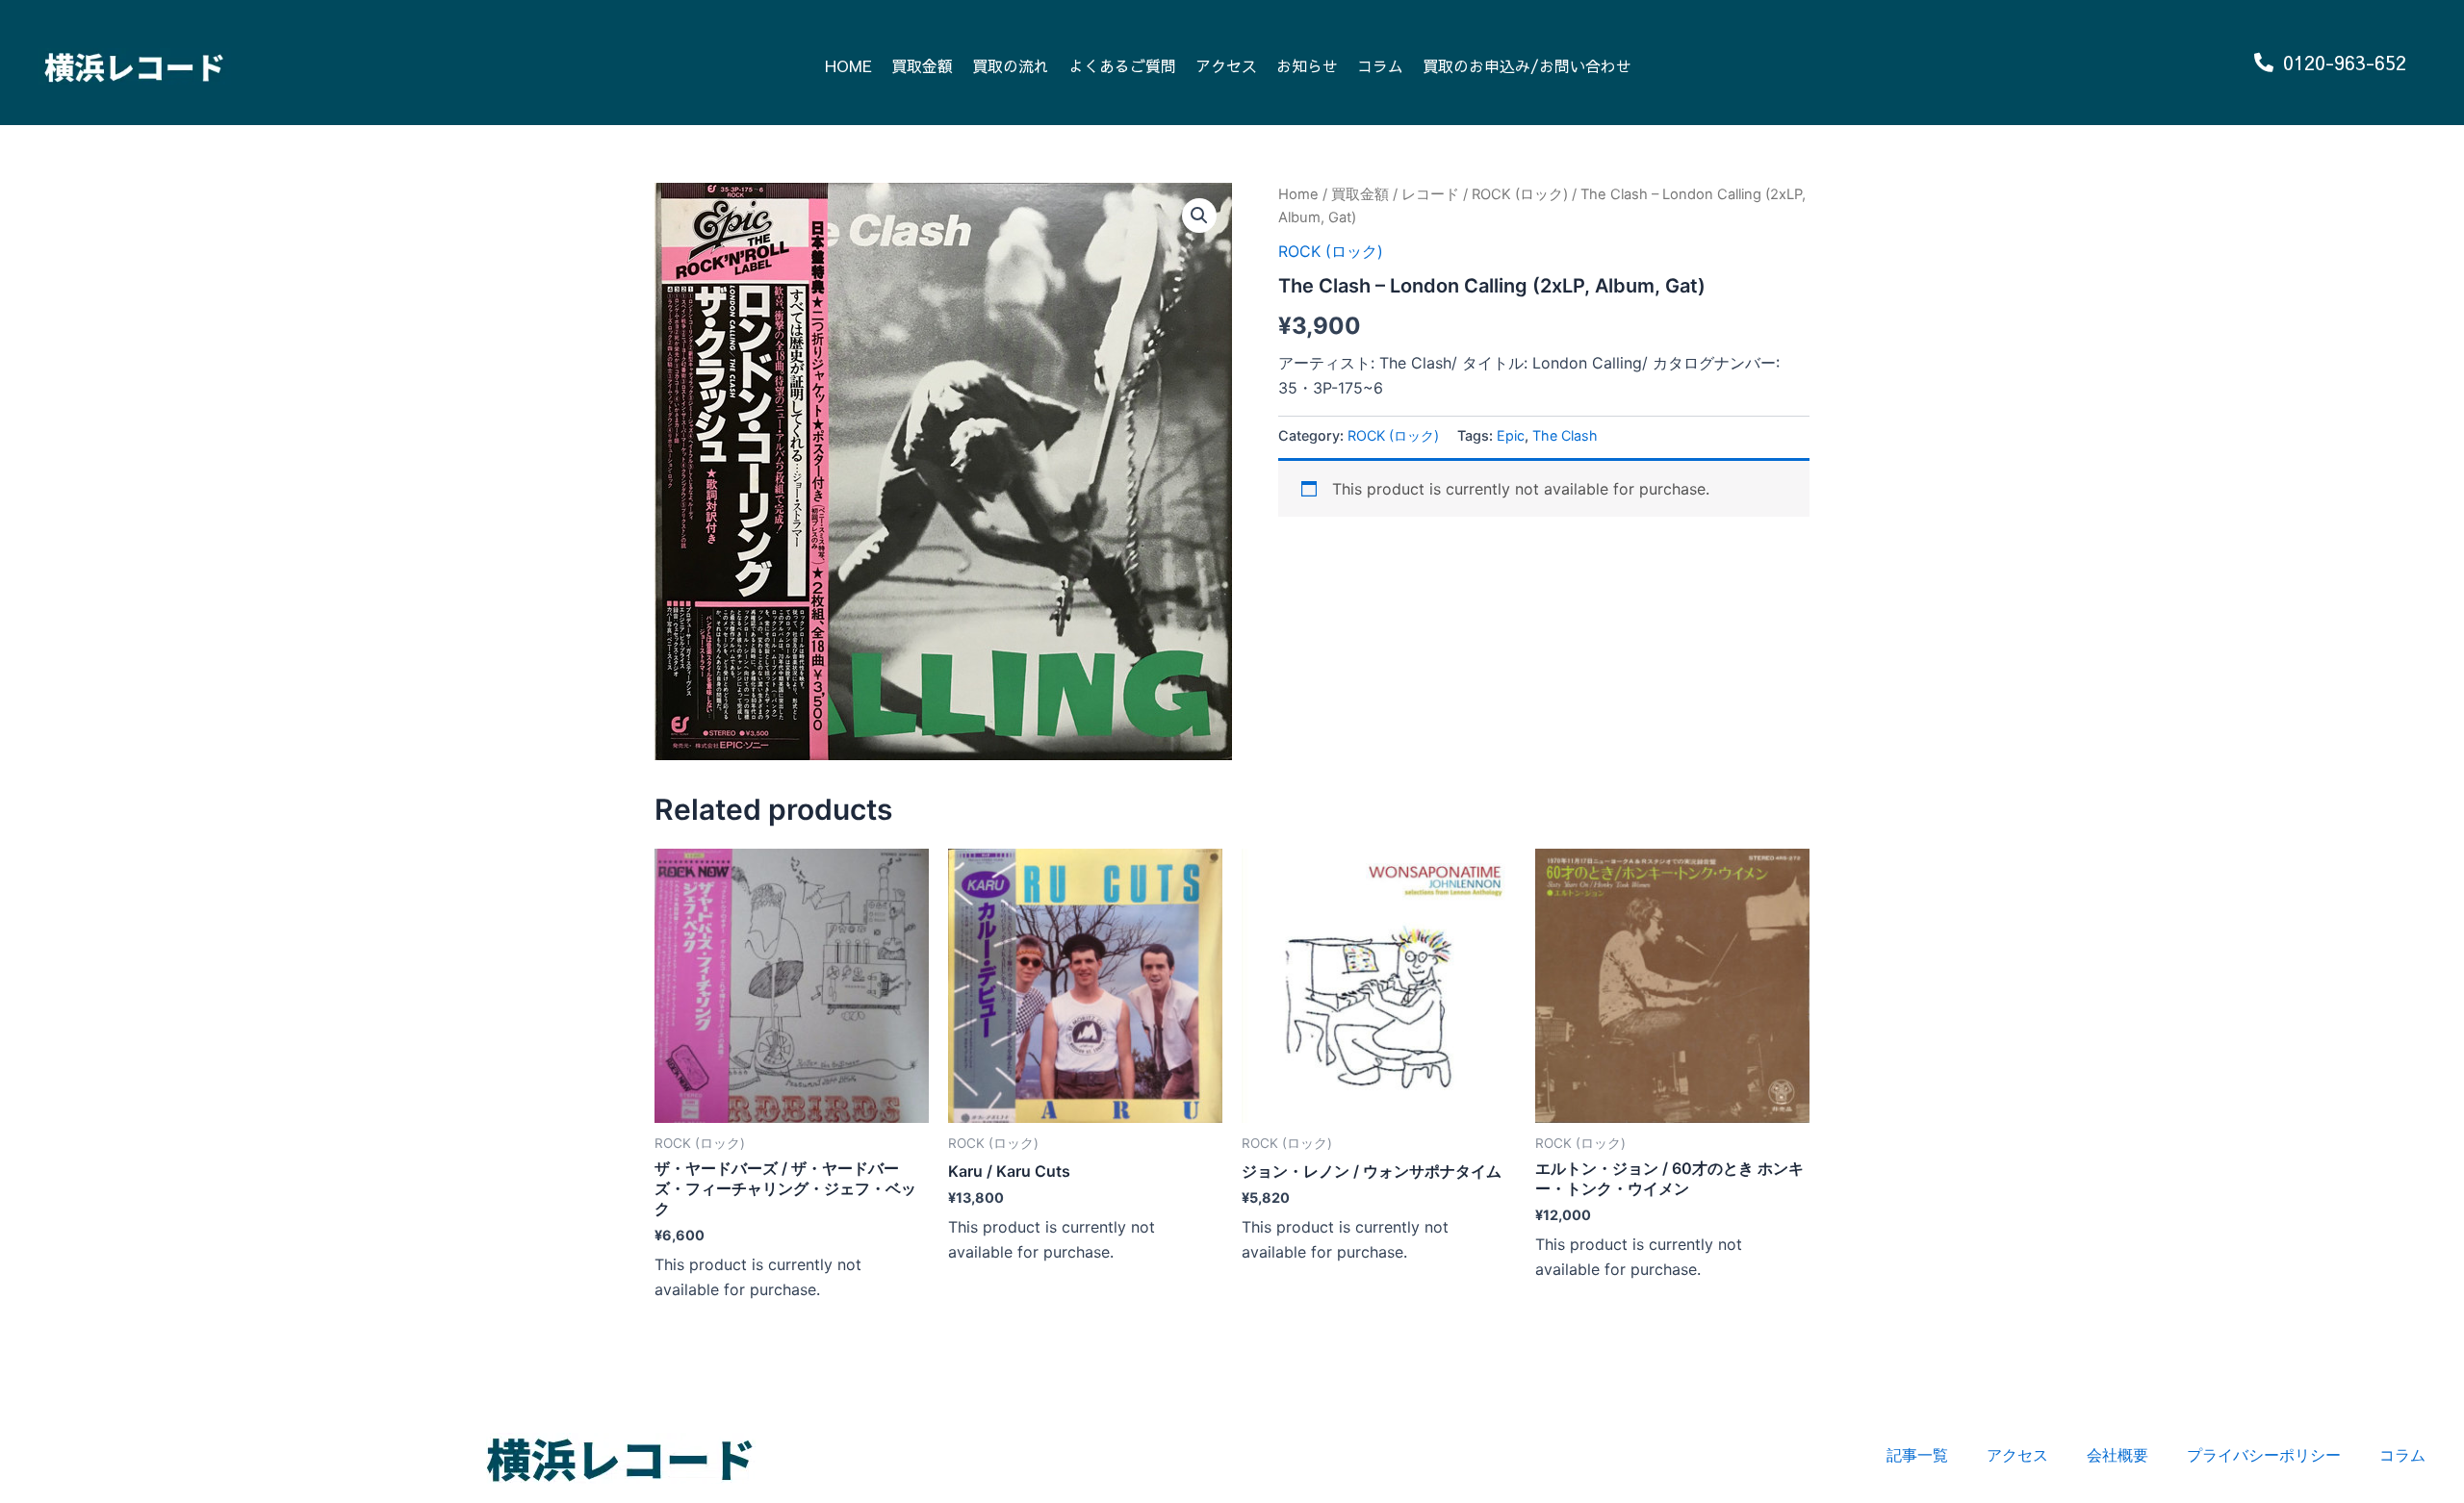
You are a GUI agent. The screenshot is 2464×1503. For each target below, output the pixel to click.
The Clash (1565, 435)
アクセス (1226, 65)
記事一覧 (1917, 1455)
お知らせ (1307, 65)
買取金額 (922, 65)
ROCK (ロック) (1520, 194)
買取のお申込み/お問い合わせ (1527, 65)
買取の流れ (1011, 65)
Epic (1511, 435)
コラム (1380, 65)
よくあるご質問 (1122, 65)
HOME (848, 65)
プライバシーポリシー (2264, 1455)
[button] (1199, 216)
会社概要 (2117, 1455)
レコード (1430, 194)
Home (1298, 194)
